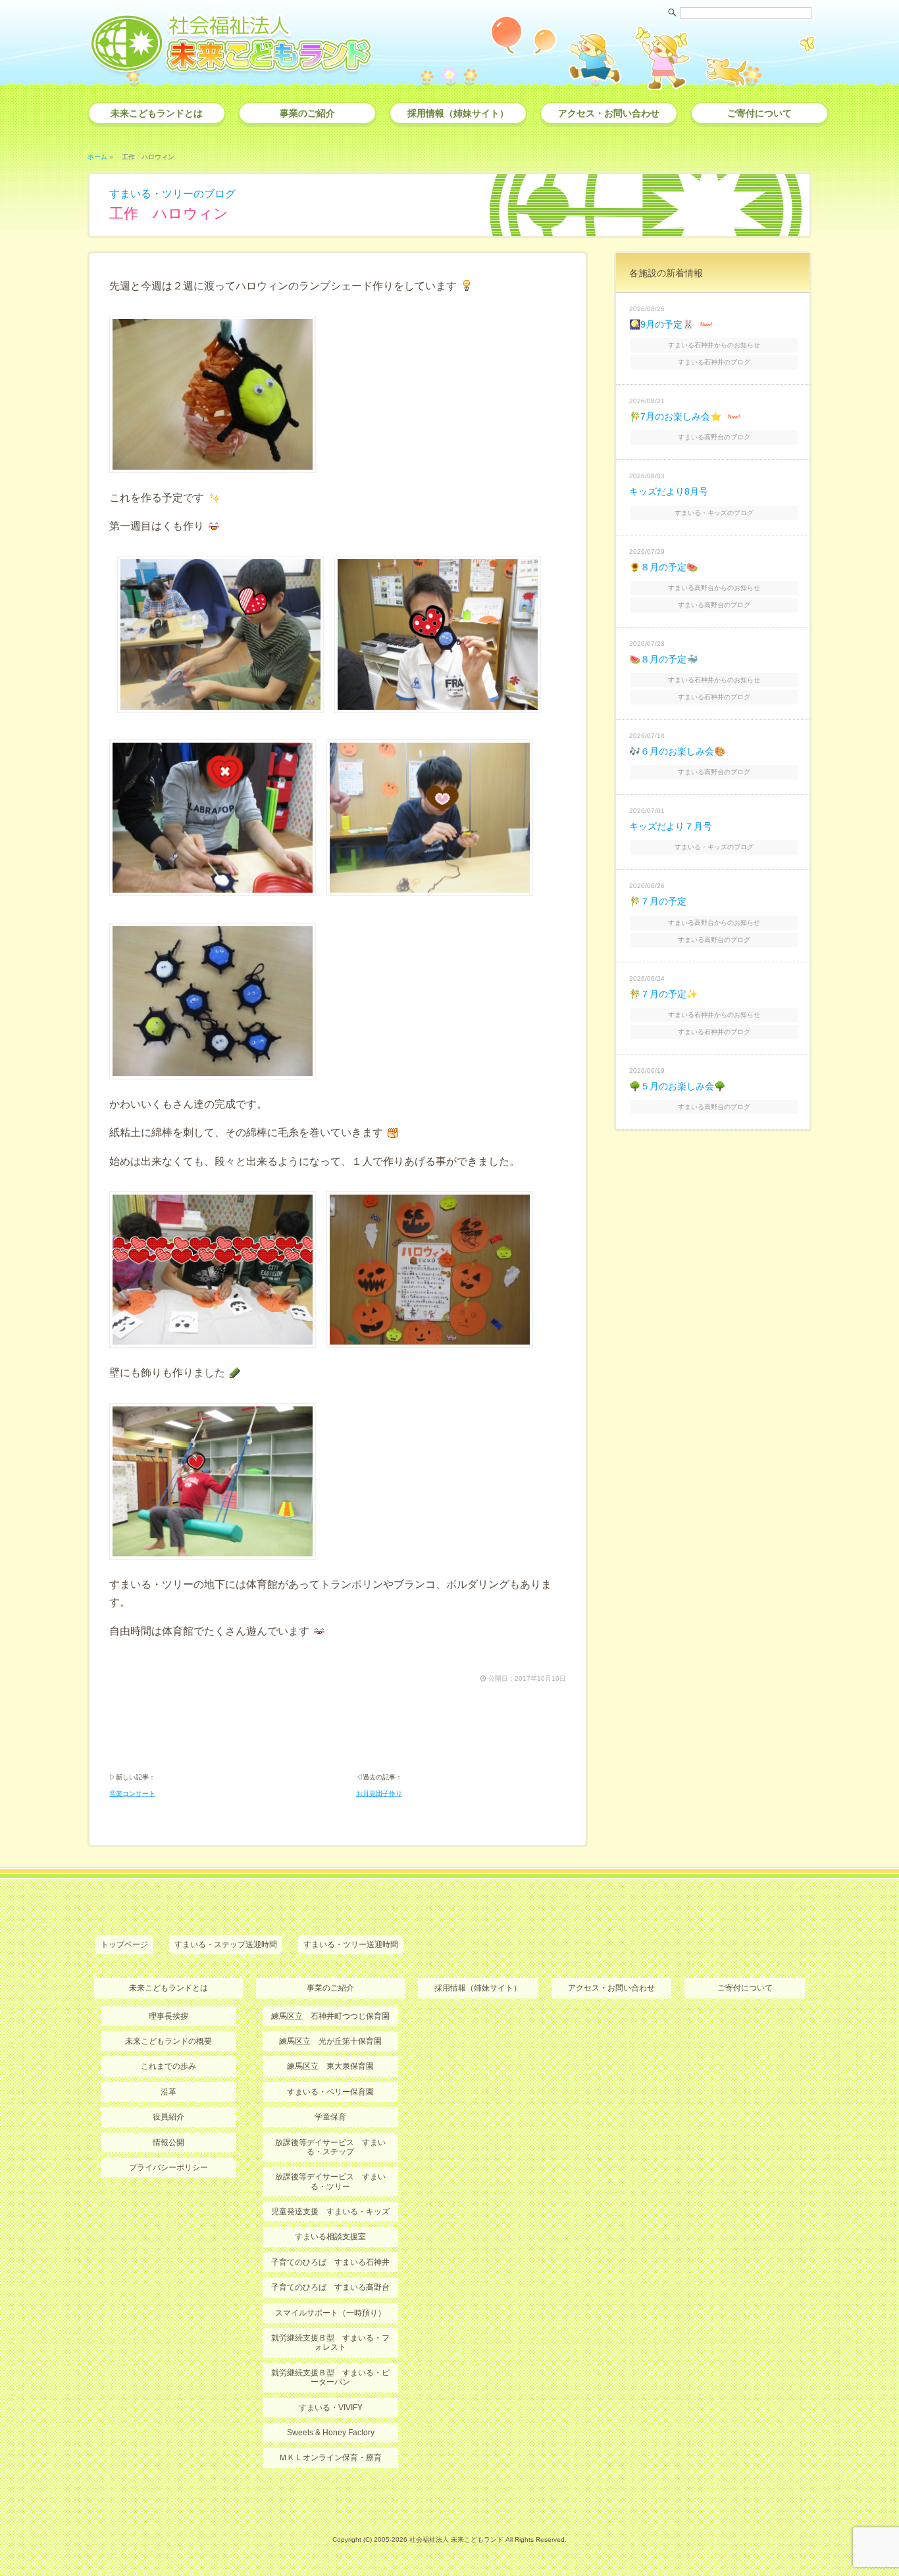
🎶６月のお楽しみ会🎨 (677, 751)
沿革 (168, 2092)
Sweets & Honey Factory (331, 2433)
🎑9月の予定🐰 (661, 324)
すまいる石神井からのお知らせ (714, 345)
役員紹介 (168, 2117)
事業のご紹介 (307, 113)
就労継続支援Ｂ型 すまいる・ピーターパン (330, 2377)
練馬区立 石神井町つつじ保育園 (330, 2016)
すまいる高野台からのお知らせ (714, 588)
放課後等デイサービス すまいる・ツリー (330, 2181)
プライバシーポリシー (168, 2167)
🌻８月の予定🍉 (663, 567)
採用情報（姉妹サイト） (458, 113)
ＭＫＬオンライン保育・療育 (330, 2458)
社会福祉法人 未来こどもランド (456, 2539)
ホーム (97, 157)
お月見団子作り (379, 1794)
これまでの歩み (168, 2066)
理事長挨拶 (168, 2016)
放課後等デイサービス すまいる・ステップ (330, 2147)
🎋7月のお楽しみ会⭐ (675, 416)
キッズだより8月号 (669, 491)
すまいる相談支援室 (330, 2237)
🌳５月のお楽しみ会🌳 (677, 1086)
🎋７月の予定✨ (663, 994)
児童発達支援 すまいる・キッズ (330, 2212)
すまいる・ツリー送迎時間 (351, 1944)
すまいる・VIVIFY (331, 2408)
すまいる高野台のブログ (714, 437)
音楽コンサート (132, 1794)
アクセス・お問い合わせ (609, 113)
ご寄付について (759, 113)
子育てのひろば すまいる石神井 (330, 2262)
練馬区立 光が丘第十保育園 (330, 2041)
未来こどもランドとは (157, 113)
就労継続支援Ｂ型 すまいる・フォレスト (330, 2342)
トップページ (124, 1944)
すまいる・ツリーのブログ (172, 194)
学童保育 (330, 2117)
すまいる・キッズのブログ (714, 513)
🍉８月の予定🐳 (663, 659)
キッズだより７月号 (671, 826)
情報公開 (168, 2143)
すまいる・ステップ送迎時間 (226, 1944)
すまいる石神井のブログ (714, 362)
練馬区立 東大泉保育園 (330, 2066)
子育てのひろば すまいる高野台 (330, 2287)
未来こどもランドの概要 (168, 2041)
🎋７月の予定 (658, 901)
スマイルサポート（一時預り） (330, 2313)
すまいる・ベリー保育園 (330, 2092)
